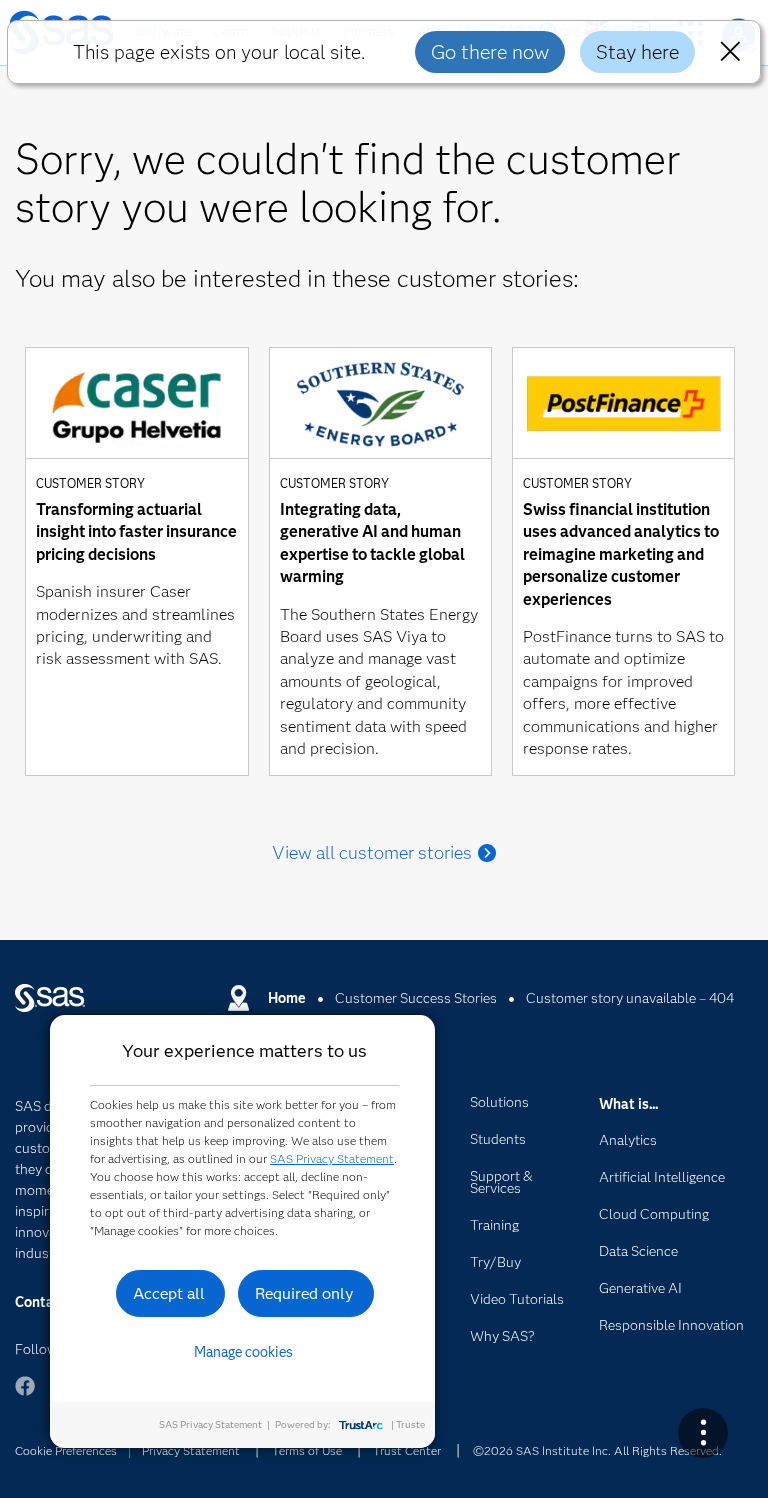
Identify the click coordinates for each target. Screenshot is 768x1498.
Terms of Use (307, 1450)
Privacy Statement (191, 1450)
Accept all (169, 1293)
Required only (304, 1293)
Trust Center (407, 1450)
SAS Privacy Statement (332, 1158)
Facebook (25, 1395)
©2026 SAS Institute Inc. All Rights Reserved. (597, 1450)
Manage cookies (243, 1352)
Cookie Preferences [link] (66, 1450)
